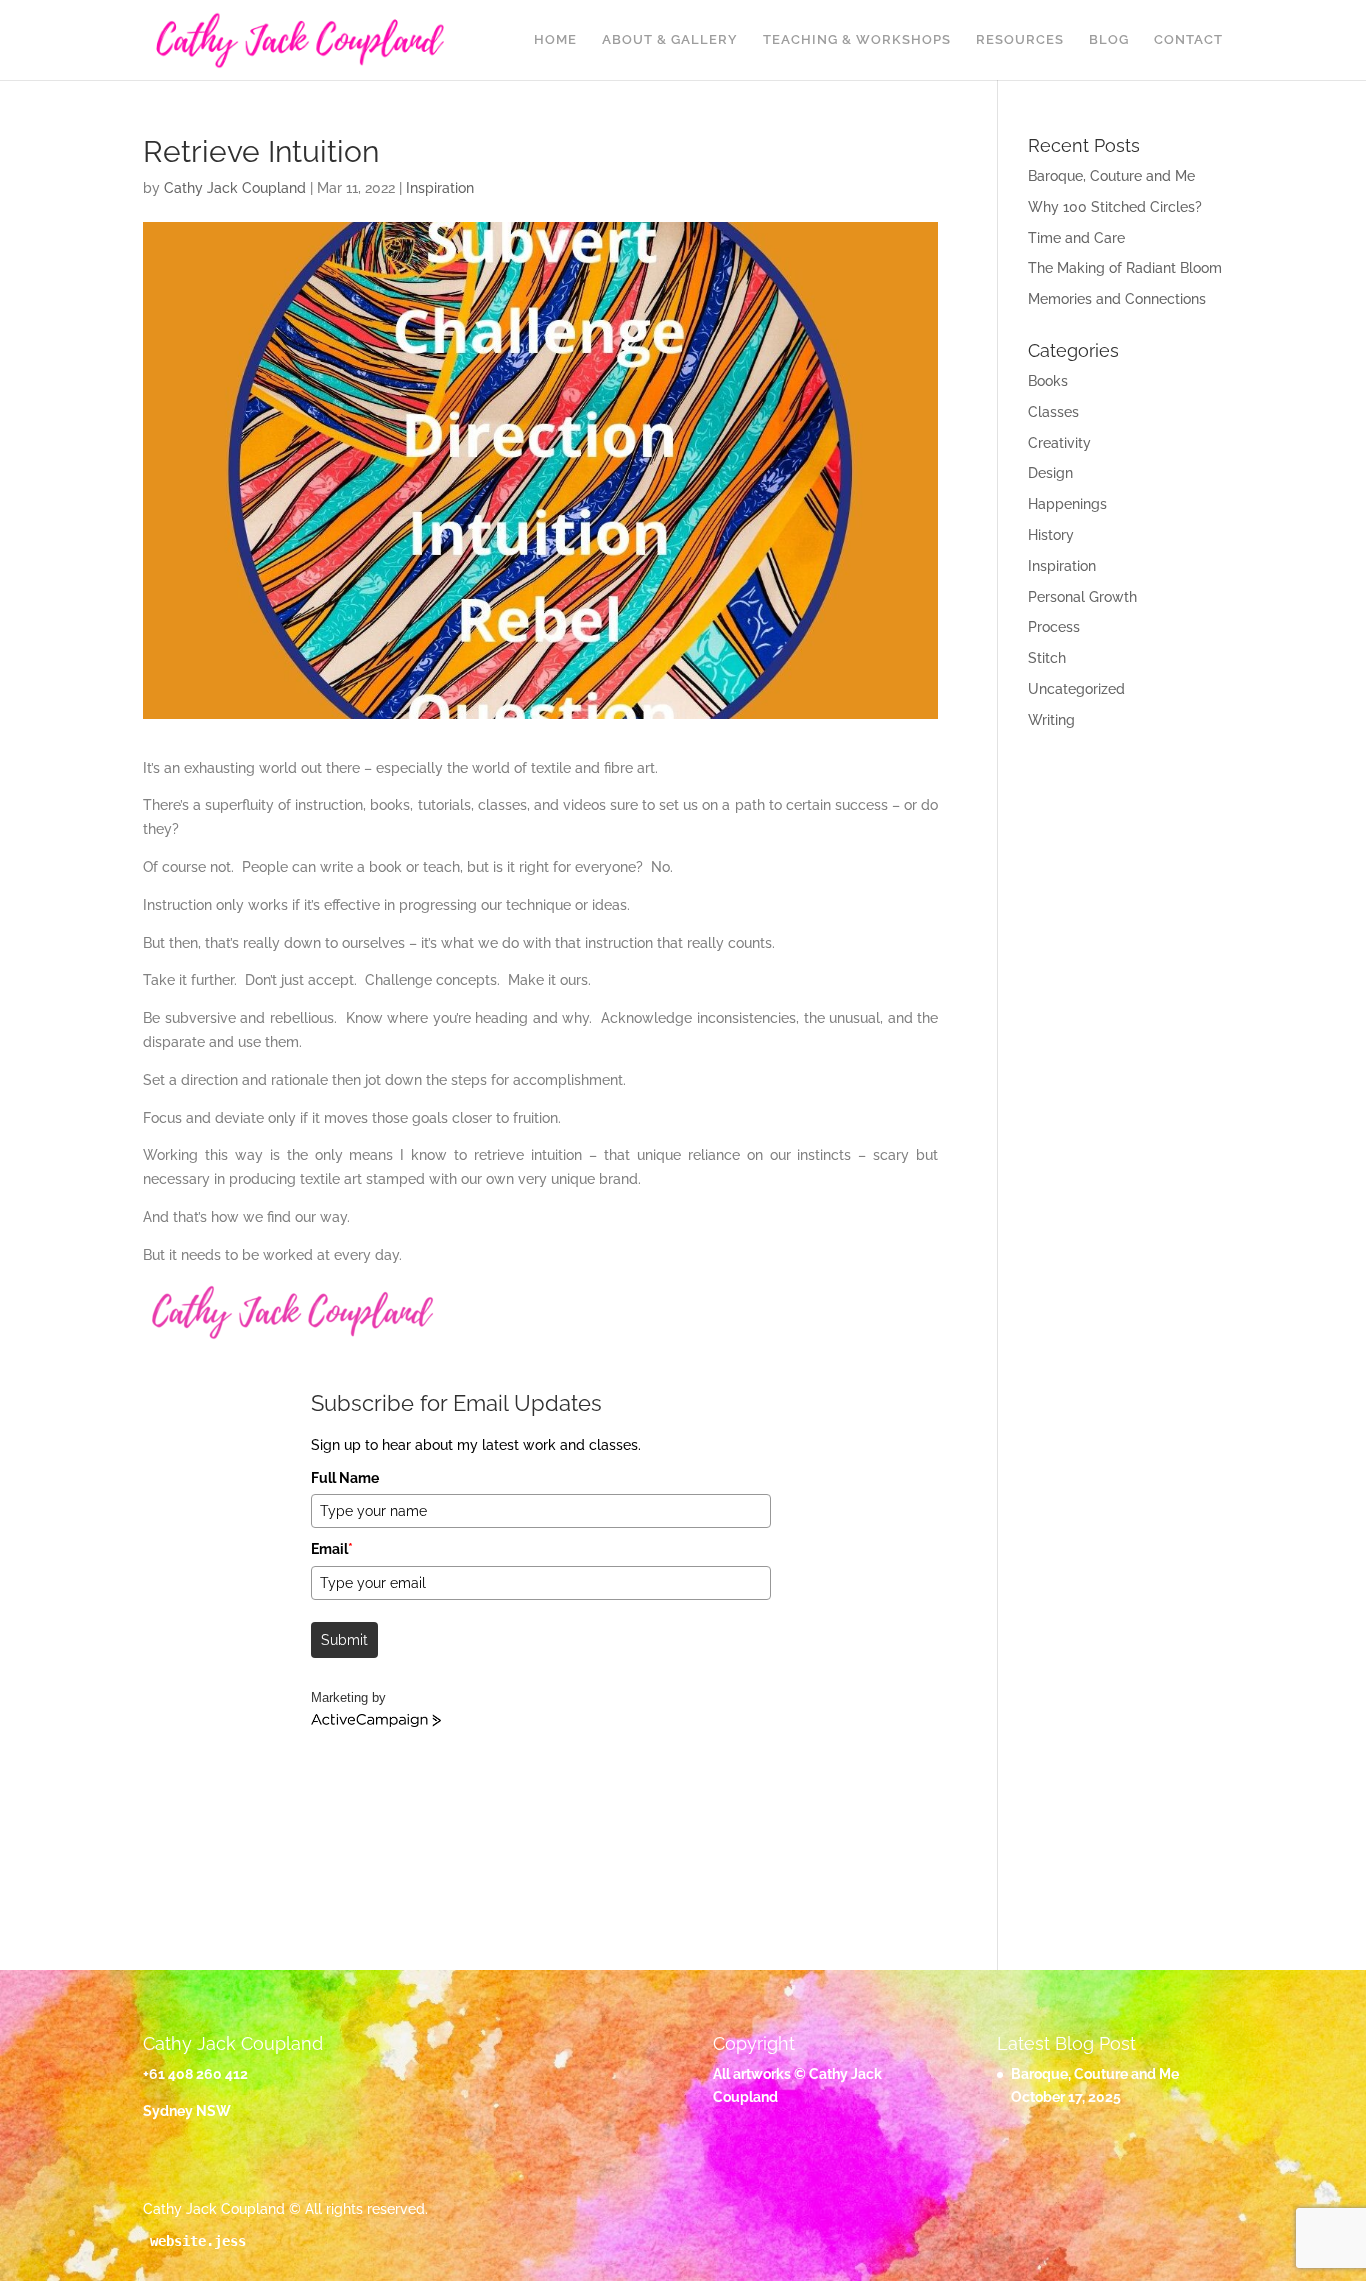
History (1051, 535)
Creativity (1059, 443)
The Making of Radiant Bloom (1125, 268)
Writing (1051, 720)
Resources (1020, 40)
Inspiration (440, 188)
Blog (1109, 40)
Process (1054, 627)
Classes (1053, 412)
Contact (1188, 40)
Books (1048, 381)
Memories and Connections (1117, 299)
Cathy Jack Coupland (235, 188)
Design (1050, 473)
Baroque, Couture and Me (1111, 176)
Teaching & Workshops (857, 40)
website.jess (198, 2241)
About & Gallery (670, 40)
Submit (344, 1640)
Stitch (1047, 658)
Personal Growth (1082, 597)
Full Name (345, 1478)
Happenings (1067, 504)
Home (555, 40)
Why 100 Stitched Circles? (1115, 207)
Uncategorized (1076, 689)
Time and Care (1076, 238)
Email (332, 1549)
